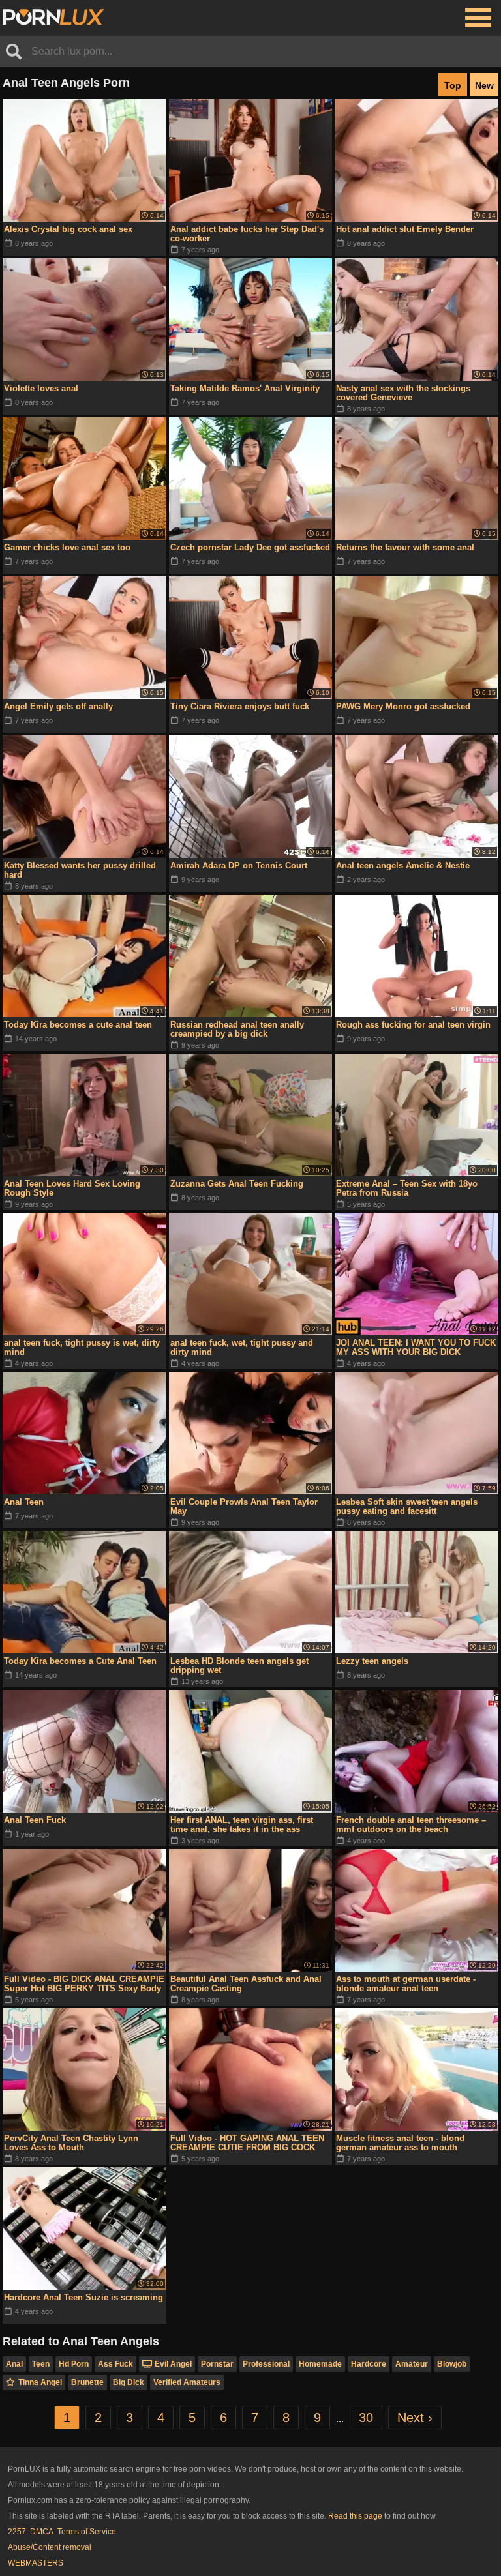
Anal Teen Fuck (35, 1820)
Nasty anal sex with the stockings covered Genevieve (403, 393)
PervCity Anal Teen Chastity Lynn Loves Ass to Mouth (71, 2143)
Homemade (320, 2364)
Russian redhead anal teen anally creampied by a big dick (237, 1029)
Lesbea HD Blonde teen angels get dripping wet (239, 1666)
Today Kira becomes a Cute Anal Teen (80, 1661)
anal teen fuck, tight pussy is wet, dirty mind (82, 1347)
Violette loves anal (41, 388)
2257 (17, 2532)
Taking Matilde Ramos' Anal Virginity (245, 388)
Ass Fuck (115, 2364)
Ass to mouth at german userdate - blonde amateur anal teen (406, 1984)
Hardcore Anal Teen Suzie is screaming (83, 2297)
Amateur (412, 2364)
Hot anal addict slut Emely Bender (405, 229)
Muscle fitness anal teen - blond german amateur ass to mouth (400, 2143)
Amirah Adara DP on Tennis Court (239, 866)
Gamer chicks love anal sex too (67, 547)
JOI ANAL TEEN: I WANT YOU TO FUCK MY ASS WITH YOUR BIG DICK (416, 1347)
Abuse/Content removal (50, 2547)
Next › (415, 2418)
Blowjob (452, 2364)
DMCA (42, 2532)
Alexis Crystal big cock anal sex (68, 229)
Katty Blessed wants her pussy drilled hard (80, 870)
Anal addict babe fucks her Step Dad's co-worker (247, 234)
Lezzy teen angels (372, 1661)
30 (366, 2418)
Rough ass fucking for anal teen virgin (413, 1025)
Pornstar (217, 2364)
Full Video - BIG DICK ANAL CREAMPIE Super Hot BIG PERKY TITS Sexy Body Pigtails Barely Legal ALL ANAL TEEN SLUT (84, 1984)
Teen (41, 2364)
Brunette (87, 2382)
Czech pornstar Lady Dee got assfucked (250, 547)
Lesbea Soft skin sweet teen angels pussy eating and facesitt (407, 1506)
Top (453, 85)
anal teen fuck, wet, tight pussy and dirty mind (242, 1347)
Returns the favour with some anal (405, 547)
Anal (14, 2364)
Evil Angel (173, 2364)
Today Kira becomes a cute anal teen (78, 1025)
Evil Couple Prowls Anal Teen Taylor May (244, 1506)
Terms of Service (87, 2532)
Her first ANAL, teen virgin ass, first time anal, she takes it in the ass (242, 1825)
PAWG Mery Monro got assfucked (403, 706)
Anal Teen (24, 1502)
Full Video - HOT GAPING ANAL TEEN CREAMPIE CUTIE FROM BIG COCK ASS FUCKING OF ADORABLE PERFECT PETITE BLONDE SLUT (247, 2143)
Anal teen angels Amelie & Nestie (403, 866)
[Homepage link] (53, 18)
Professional (266, 2364)
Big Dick (129, 2382)
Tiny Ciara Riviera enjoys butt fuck (240, 706)
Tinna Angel (40, 2382)
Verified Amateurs (187, 2382)
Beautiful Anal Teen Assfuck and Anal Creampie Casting (246, 1984)
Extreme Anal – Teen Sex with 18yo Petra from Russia (407, 1188)
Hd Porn (74, 2364)
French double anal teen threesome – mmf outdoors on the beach (411, 1825)
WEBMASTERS (36, 2563)
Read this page (355, 2516)
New (484, 85)
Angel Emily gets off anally (58, 706)
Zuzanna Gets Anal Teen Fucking (237, 1184)
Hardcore (369, 2364)
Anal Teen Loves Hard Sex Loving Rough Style (72, 1188)
